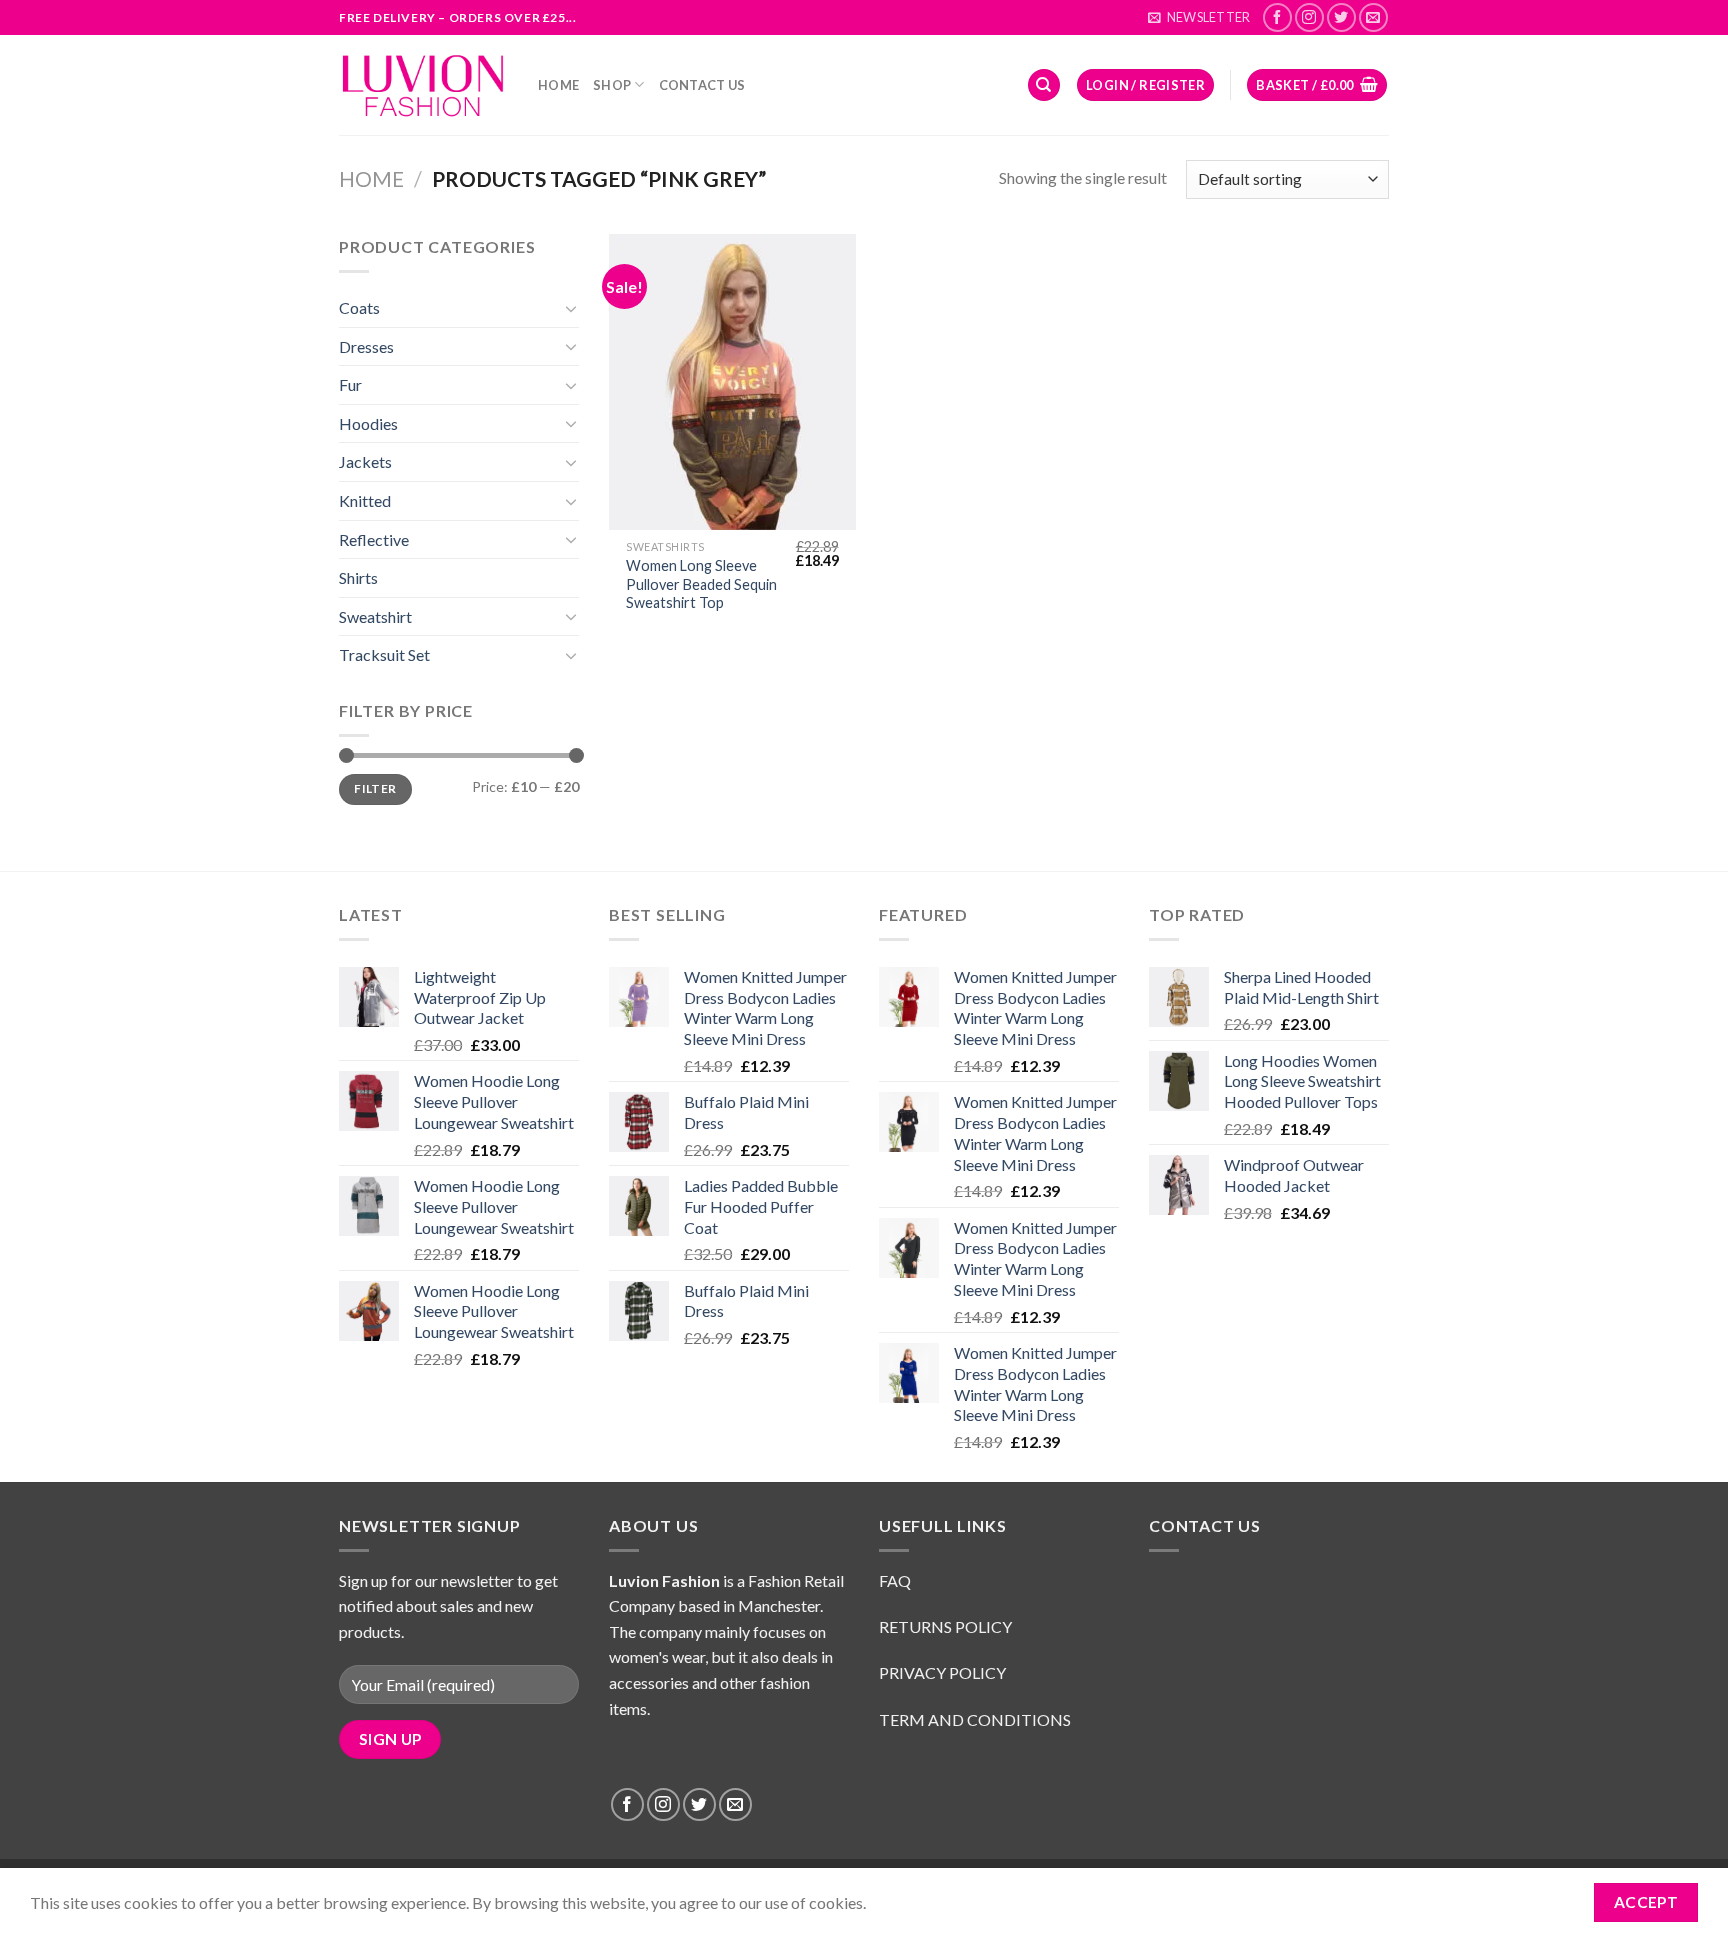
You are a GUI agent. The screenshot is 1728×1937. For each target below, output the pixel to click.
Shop (612, 85)
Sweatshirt (375, 616)
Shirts (358, 577)
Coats (359, 307)
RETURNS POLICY (947, 1626)
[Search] (1044, 85)
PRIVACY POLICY (944, 1672)
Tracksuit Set (384, 654)
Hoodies (368, 423)
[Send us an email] (1373, 17)
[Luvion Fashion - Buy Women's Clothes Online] (423, 85)
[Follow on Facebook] (1277, 17)
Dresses (366, 346)
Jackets (365, 461)
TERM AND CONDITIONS (975, 1719)
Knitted (365, 500)
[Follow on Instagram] (1309, 17)
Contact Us (702, 85)
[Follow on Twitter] (1341, 17)
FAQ (895, 1580)
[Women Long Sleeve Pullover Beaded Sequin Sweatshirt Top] (732, 382)
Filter (375, 788)
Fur (350, 384)
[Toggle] (571, 308)
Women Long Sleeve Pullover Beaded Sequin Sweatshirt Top (701, 584)
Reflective (374, 539)
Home (558, 85)
